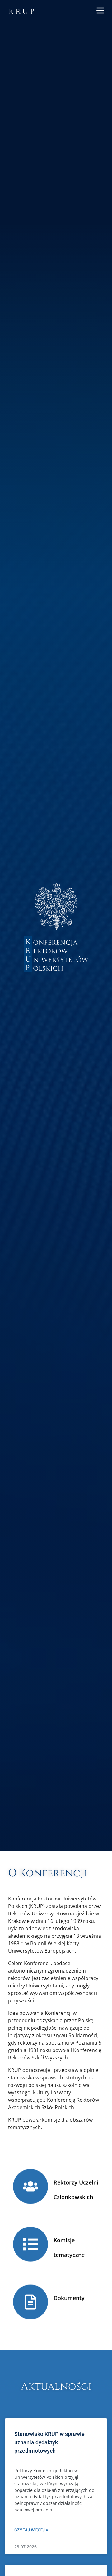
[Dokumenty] (30, 2302)
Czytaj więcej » (31, 2530)
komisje (51, 2120)
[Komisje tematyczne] (30, 2244)
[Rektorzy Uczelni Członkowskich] (30, 2186)
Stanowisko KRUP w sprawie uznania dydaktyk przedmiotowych (49, 2442)
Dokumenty (69, 2298)
